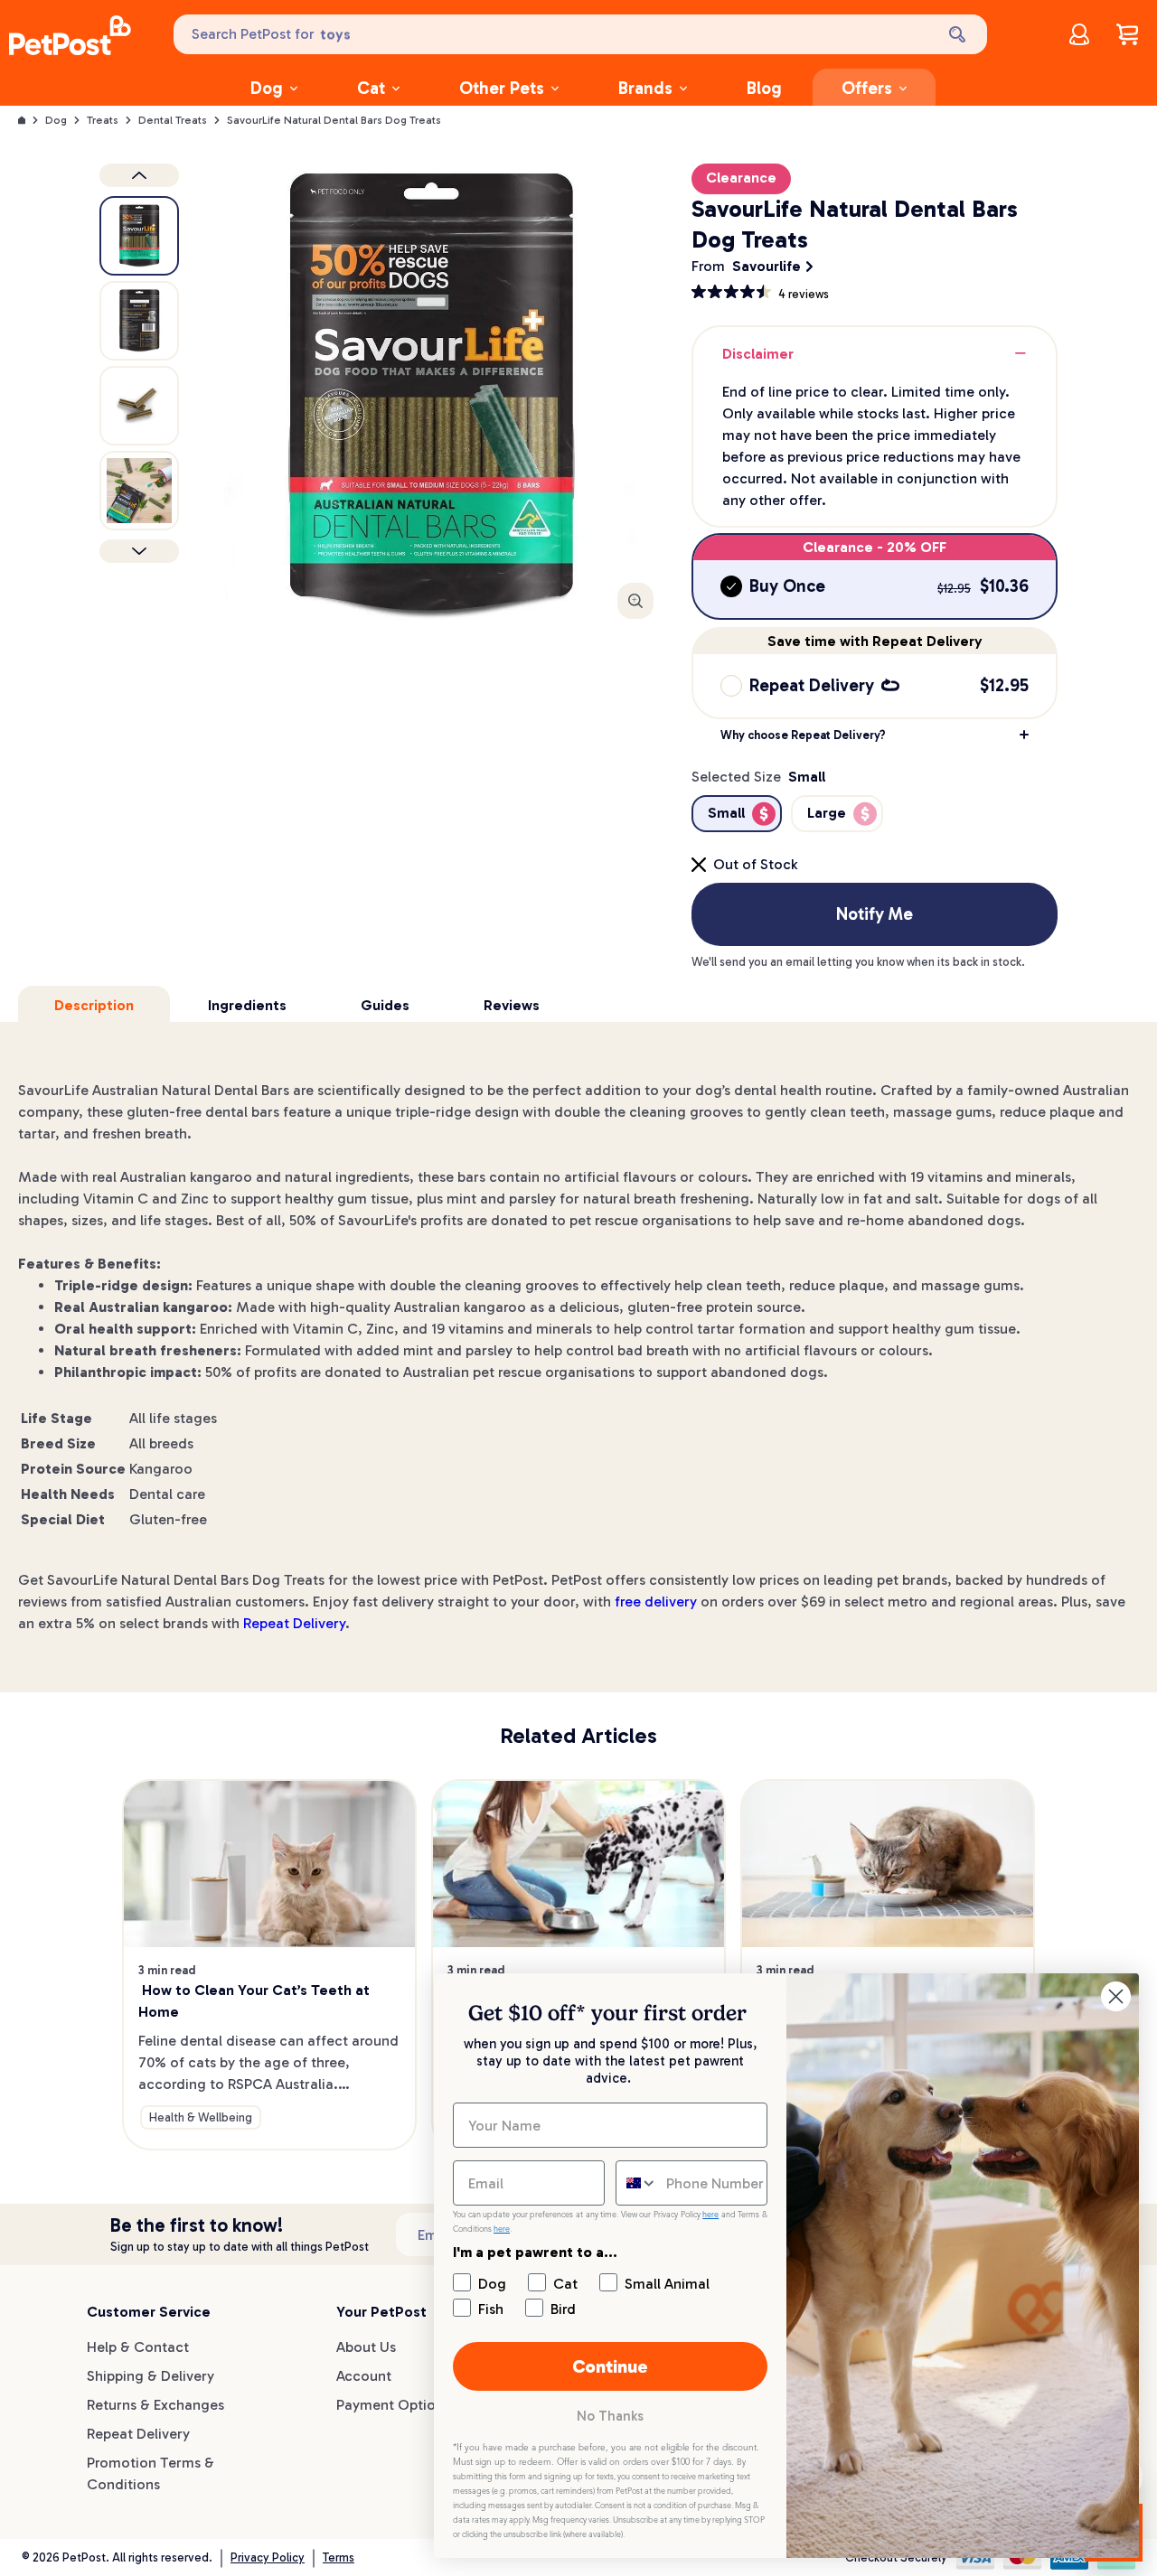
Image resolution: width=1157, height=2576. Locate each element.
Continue (610, 2366)
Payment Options (393, 2405)
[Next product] (139, 551)
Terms (339, 2557)
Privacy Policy (268, 2557)
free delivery (656, 1602)
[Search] (959, 34)
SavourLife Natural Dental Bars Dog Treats (334, 120)
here (710, 2215)
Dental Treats (173, 120)
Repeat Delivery (294, 1623)
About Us (366, 2347)
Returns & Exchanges (155, 2405)
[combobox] (637, 2183)
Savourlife (767, 266)
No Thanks (610, 2416)
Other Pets (502, 88)
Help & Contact (138, 2347)
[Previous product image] (139, 175)
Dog (267, 88)
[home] (70, 38)
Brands (645, 88)
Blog (764, 88)
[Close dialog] (1116, 1996)
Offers (867, 88)
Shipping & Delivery (151, 2376)
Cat (371, 88)
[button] (875, 735)
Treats (103, 120)
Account (364, 2376)
